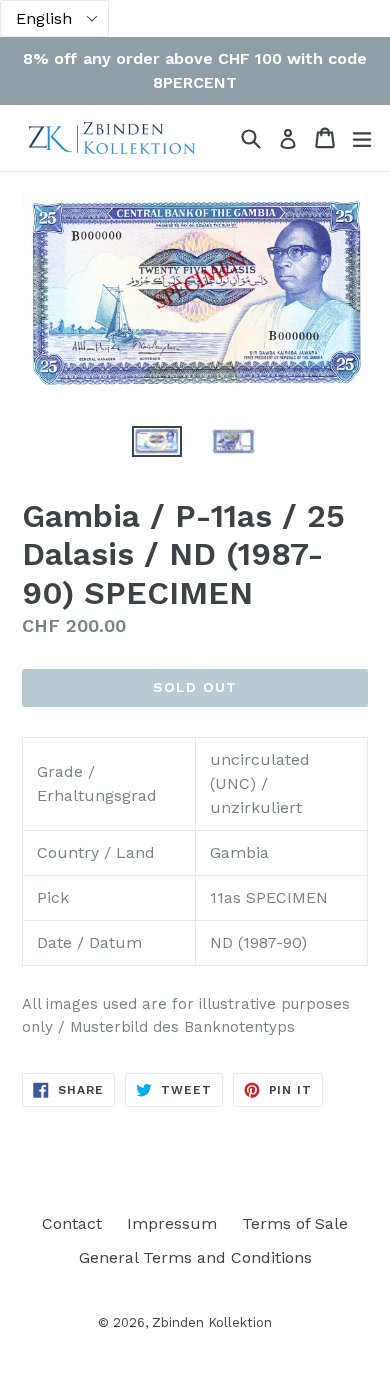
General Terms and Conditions (195, 1257)
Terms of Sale (295, 1223)
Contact (72, 1223)
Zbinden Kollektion (212, 1322)
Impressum (172, 1223)
